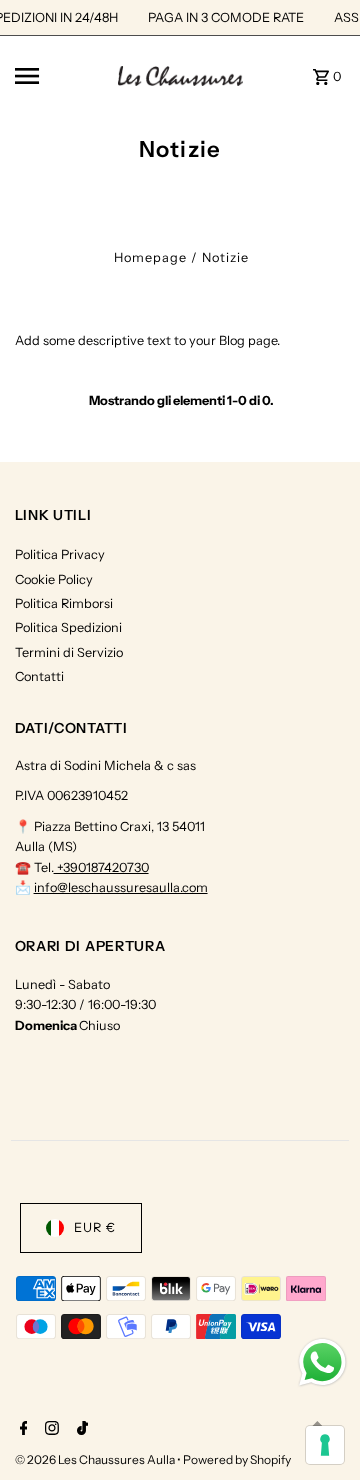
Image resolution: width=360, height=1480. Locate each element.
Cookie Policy (54, 579)
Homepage (150, 257)
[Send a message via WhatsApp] (322, 1362)
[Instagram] (49, 1430)
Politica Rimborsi (64, 603)
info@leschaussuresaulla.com (121, 887)
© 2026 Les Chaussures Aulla (96, 1459)
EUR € (95, 1227)
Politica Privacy (60, 554)
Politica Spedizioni (68, 627)
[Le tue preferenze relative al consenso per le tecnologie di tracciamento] (325, 1445)
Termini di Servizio (69, 652)
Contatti (39, 676)
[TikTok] (80, 1430)
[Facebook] (21, 1430)
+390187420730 (101, 867)
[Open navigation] (60, 76)
